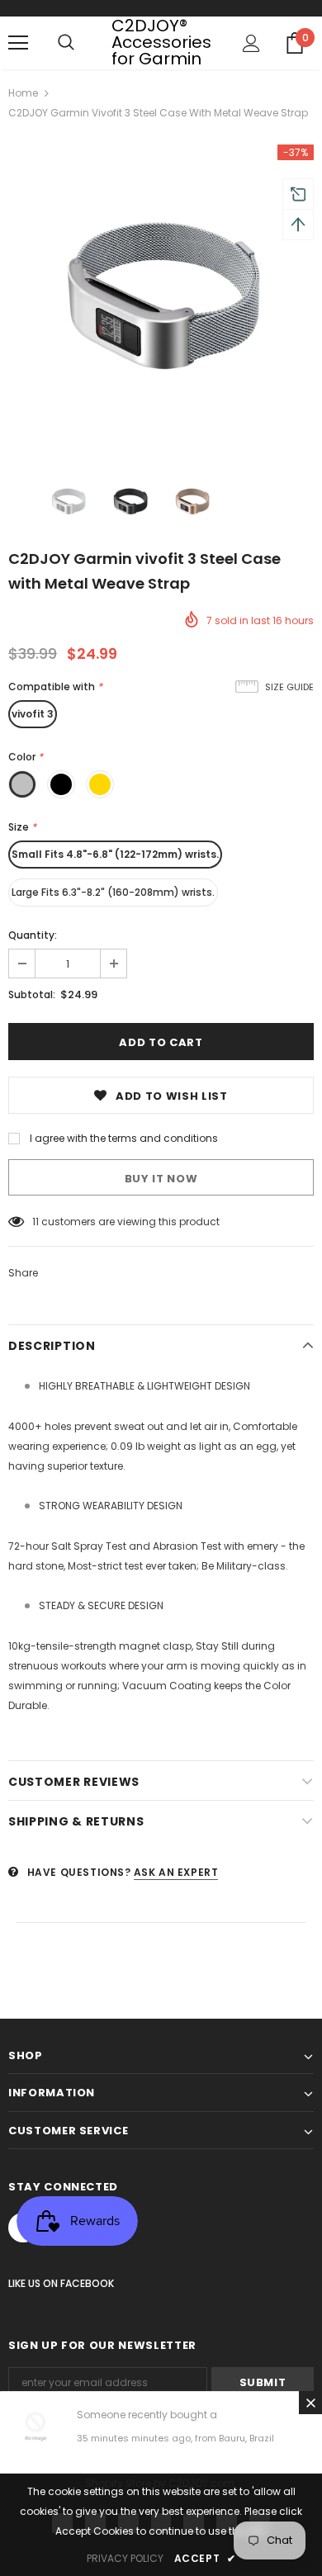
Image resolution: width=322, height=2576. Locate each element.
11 (36, 1222)
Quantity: (33, 935)
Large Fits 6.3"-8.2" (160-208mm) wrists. (113, 892)
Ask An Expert (176, 1872)
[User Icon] (251, 43)
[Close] (310, 2403)
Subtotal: (32, 994)
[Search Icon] (66, 43)
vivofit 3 (33, 714)
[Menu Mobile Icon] (18, 43)
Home (23, 93)
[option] (161, 297)
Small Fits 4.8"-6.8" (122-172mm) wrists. (115, 854)
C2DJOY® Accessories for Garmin (161, 42)
